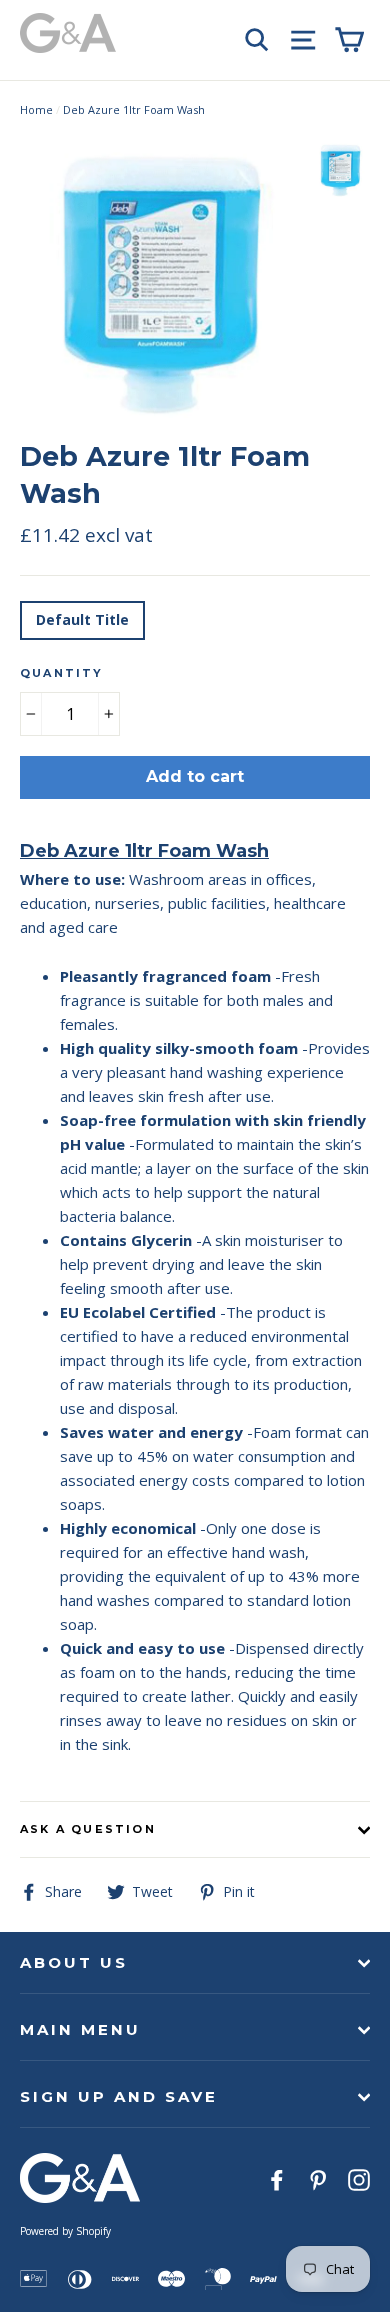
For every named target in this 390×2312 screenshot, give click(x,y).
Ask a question (88, 1829)
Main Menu (80, 2029)
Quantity (62, 673)
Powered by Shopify (65, 2231)
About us (74, 1962)
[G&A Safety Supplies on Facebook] (277, 2178)
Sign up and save (119, 2096)
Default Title (82, 619)
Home (36, 109)
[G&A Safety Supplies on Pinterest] (318, 2178)
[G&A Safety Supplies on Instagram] (359, 2178)
